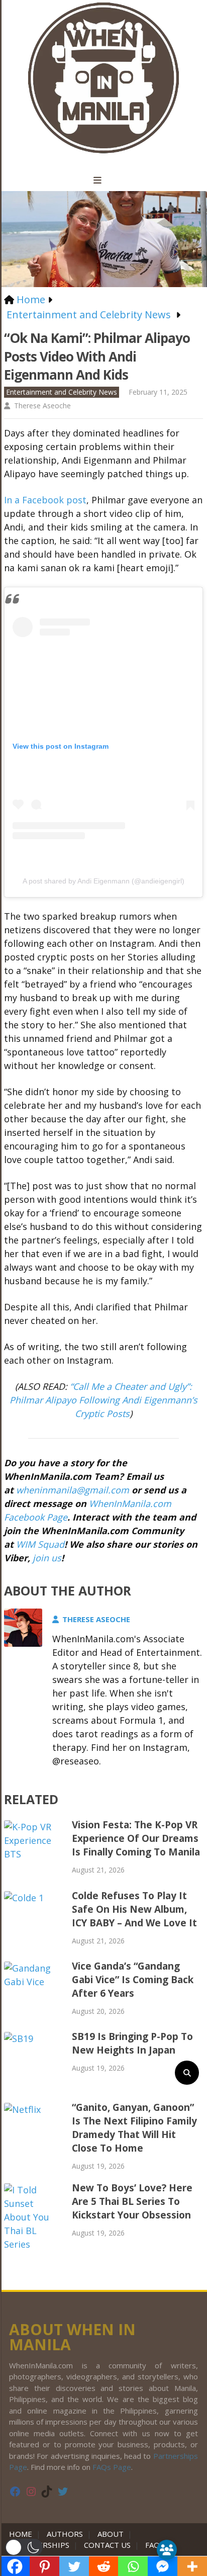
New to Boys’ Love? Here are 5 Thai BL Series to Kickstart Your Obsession (132, 2201)
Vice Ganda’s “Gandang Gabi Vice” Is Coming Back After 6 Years (133, 1980)
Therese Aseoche (42, 406)
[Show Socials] (167, 2550)
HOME (23, 2534)
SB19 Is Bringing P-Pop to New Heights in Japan (132, 2043)
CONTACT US (107, 2545)
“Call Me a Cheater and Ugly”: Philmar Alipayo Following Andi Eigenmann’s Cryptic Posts (103, 1400)
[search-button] (187, 2073)
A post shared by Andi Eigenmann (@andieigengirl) (103, 881)
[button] (24, 2547)
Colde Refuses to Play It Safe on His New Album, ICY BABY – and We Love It (134, 1909)
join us (47, 1558)
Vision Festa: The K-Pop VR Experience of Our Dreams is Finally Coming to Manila (136, 1838)
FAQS (154, 2545)
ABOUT (111, 2534)
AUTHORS (65, 2534)
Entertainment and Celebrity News (62, 392)
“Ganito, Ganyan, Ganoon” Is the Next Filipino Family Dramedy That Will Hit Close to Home (134, 2128)
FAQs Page (112, 2467)
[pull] (103, 181)
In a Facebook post (45, 500)
